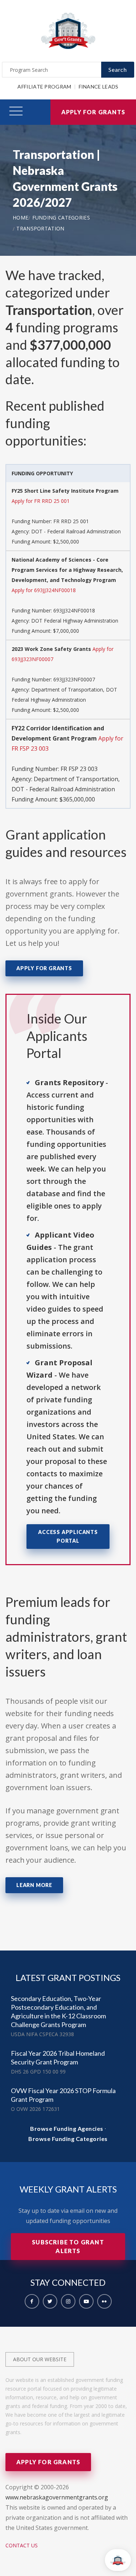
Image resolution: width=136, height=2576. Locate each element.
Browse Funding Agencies (67, 2128)
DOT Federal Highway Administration (75, 621)
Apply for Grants (93, 112)
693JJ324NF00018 (74, 610)
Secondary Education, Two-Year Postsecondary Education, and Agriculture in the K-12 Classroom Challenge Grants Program (58, 2011)
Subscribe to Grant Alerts (68, 2246)
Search (118, 69)
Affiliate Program (44, 87)
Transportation (40, 228)
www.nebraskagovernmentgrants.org (57, 2497)
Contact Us (22, 2545)
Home (20, 218)
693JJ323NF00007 (74, 679)
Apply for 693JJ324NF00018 (44, 590)
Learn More (34, 1885)
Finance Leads (99, 87)
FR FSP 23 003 (79, 769)
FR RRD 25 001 (71, 521)
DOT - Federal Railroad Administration (76, 531)
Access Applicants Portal (68, 1536)
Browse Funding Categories (68, 2139)
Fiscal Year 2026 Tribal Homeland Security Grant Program (58, 2058)
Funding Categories (61, 218)
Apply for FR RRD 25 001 (41, 501)
